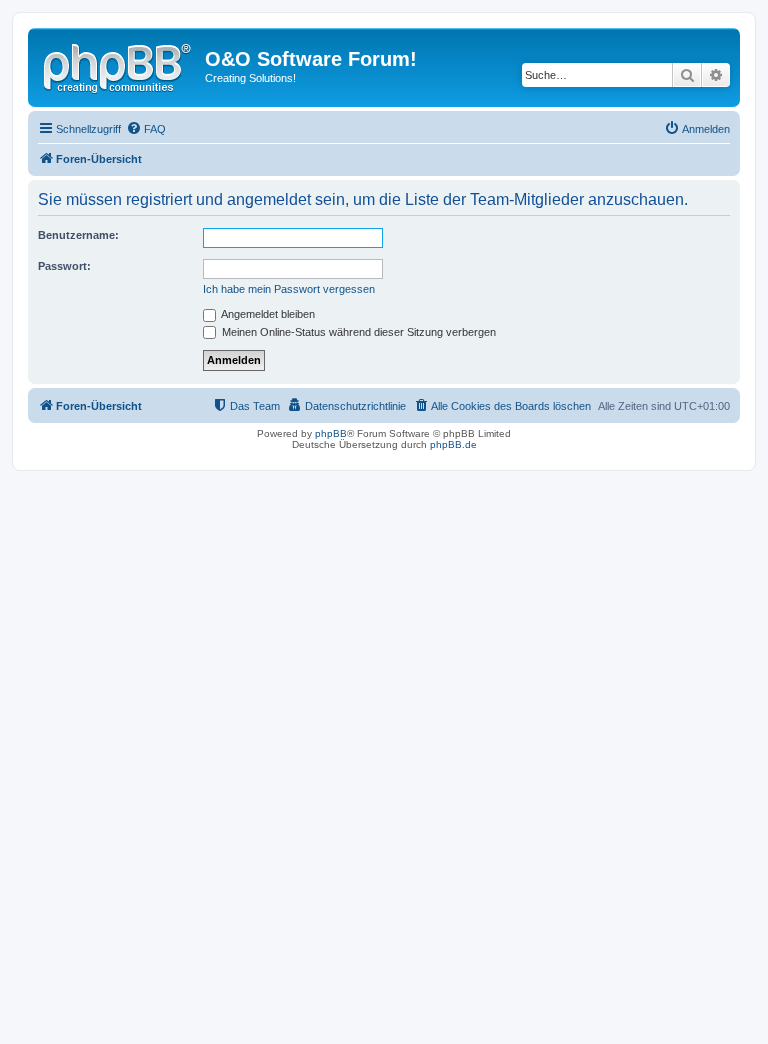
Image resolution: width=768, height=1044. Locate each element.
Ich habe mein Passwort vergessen (289, 289)
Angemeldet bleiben (267, 314)
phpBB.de (453, 444)
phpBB (331, 433)
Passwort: (64, 266)
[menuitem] (146, 129)
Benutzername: (78, 235)
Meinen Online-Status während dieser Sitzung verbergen (357, 332)
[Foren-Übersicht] (119, 65)
